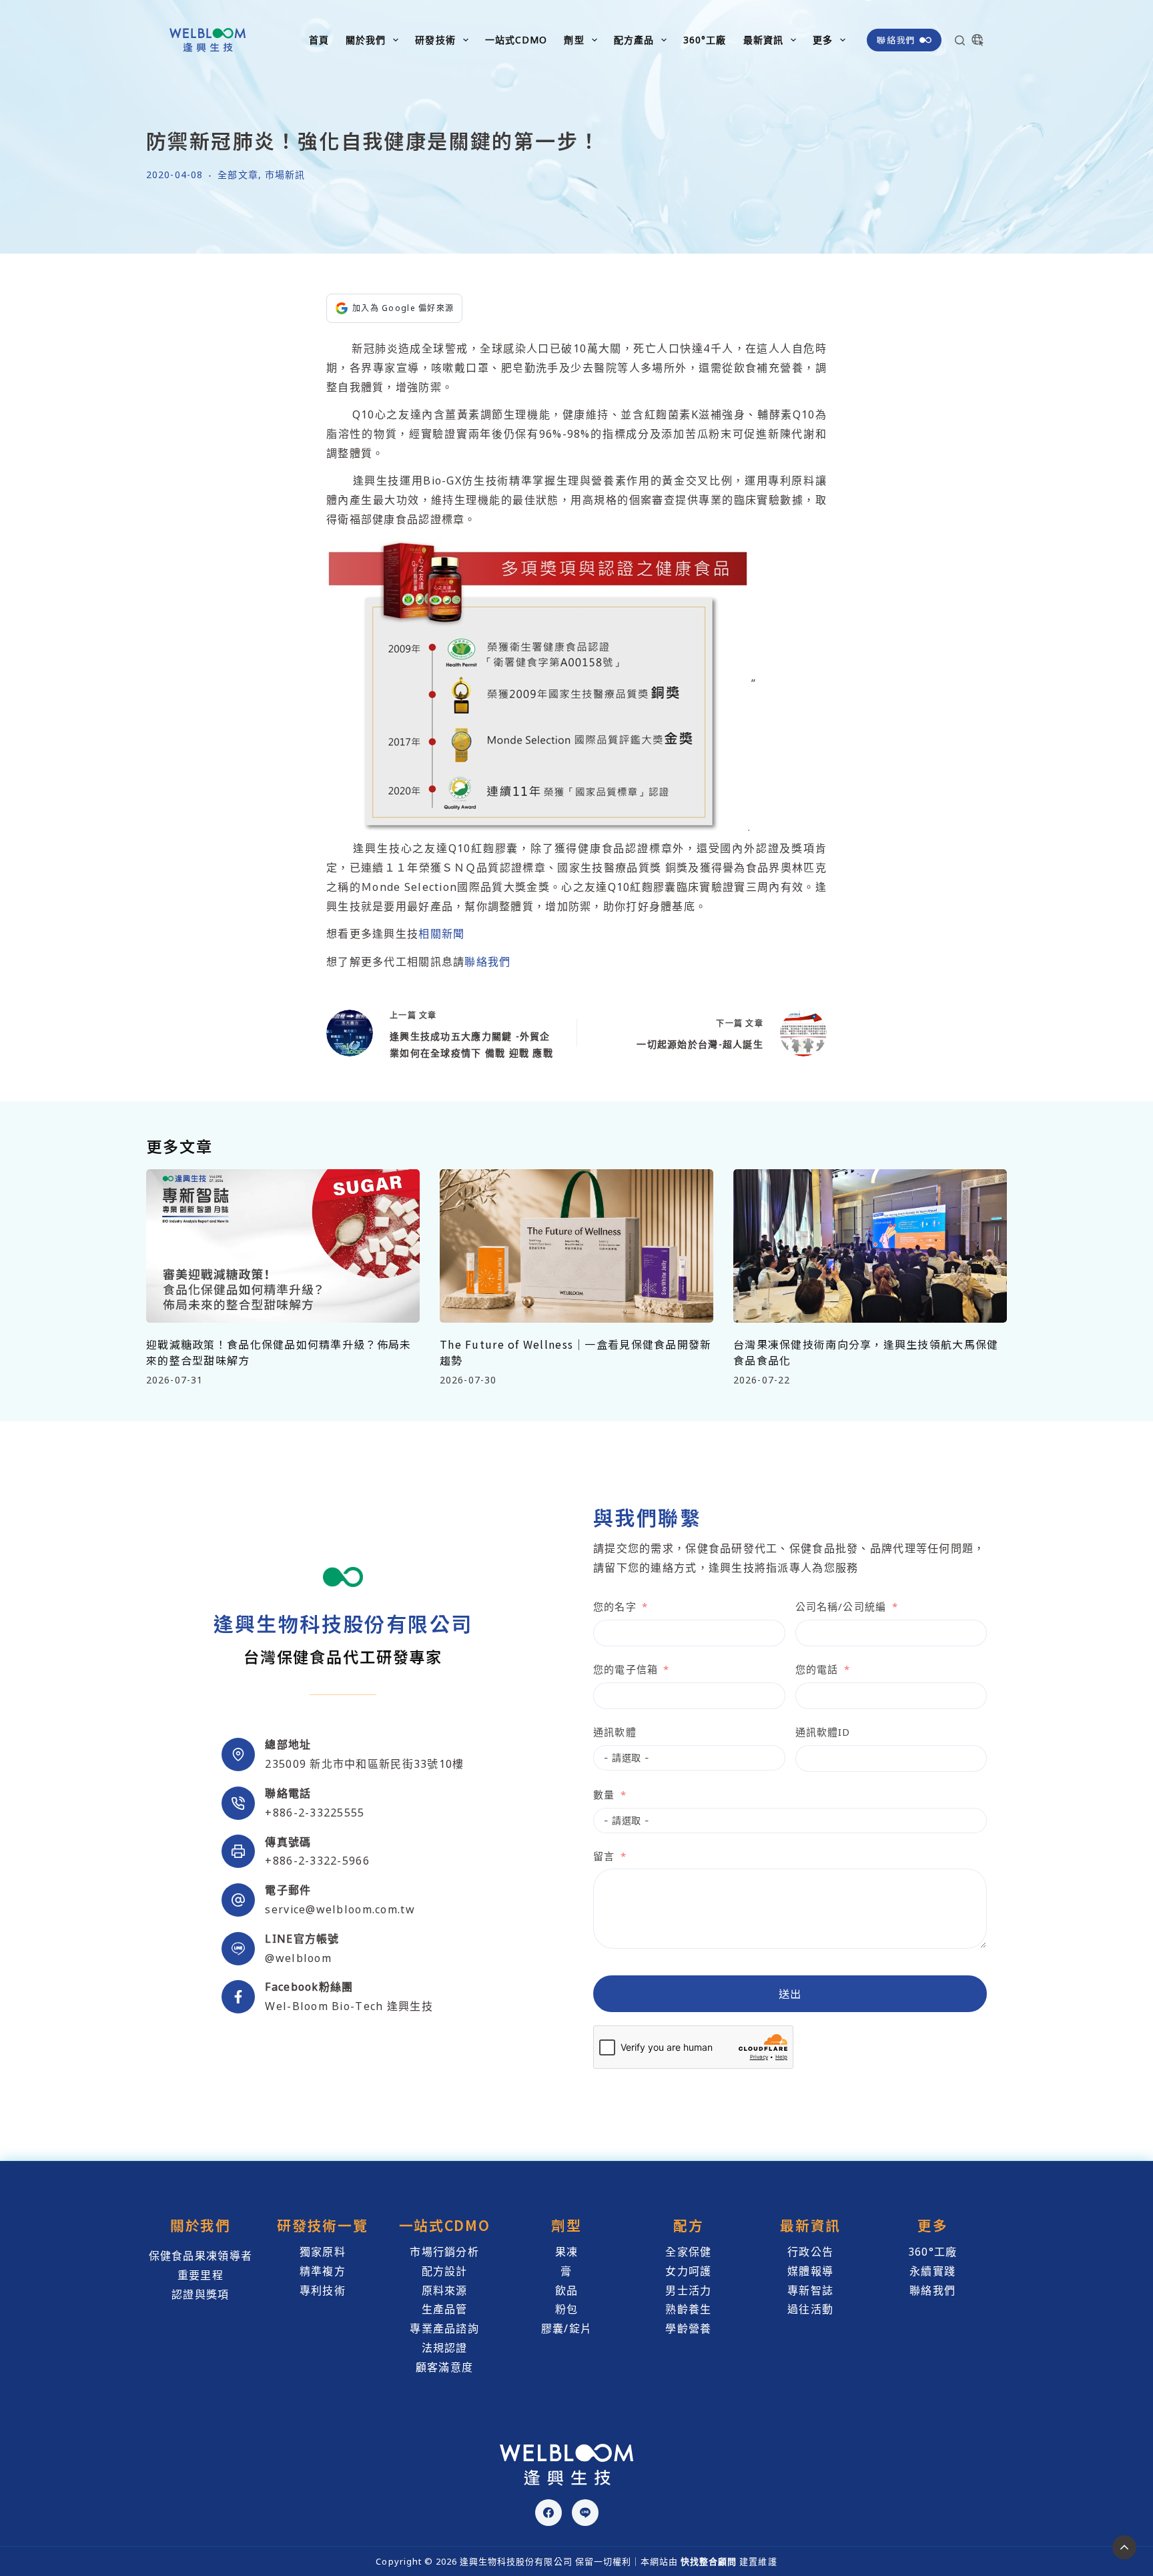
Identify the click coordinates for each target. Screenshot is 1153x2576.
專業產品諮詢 (444, 2328)
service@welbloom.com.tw (340, 1909)
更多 (823, 40)
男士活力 (688, 2290)
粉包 (567, 2309)
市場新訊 (285, 175)
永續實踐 (932, 2271)
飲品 (567, 2290)
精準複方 (323, 2271)
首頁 (319, 40)
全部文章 (238, 175)
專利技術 (323, 2290)
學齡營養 (688, 2328)
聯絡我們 (896, 40)
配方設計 (445, 2271)
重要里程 (201, 2275)
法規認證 (445, 2348)
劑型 (574, 40)
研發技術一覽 (322, 2225)
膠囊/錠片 (566, 2328)
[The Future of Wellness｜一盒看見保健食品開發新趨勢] (576, 1246)
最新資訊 (763, 40)
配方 (688, 2225)
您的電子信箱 (626, 1669)
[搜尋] (960, 40)
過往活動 (810, 2309)
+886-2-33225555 (315, 1813)
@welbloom (298, 1958)
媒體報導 (810, 2271)
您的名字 (615, 1606)
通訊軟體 (615, 1732)
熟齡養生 (688, 2309)
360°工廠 (705, 40)
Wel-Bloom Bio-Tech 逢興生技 (349, 2006)
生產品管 (445, 2309)
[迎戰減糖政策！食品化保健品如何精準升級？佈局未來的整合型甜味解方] (283, 1246)
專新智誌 (810, 2290)
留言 (604, 1856)
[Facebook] (548, 2513)
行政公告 (810, 2252)
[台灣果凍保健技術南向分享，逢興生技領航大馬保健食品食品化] (870, 1246)
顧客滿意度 (444, 2367)
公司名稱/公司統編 (841, 1606)
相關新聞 (441, 934)
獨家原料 (323, 2252)
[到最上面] (1124, 2547)
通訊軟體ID (823, 1732)
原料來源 (445, 2290)
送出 (790, 1993)
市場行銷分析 (444, 2252)
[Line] (585, 2513)
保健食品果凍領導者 (201, 2256)
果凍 (567, 2252)
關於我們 (366, 40)
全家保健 (688, 2252)
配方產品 (634, 40)
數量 (604, 1795)
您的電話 (817, 1669)
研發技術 (435, 40)
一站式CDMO (516, 40)
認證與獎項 (200, 2294)
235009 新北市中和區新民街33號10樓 (364, 1764)
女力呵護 (688, 2271)
